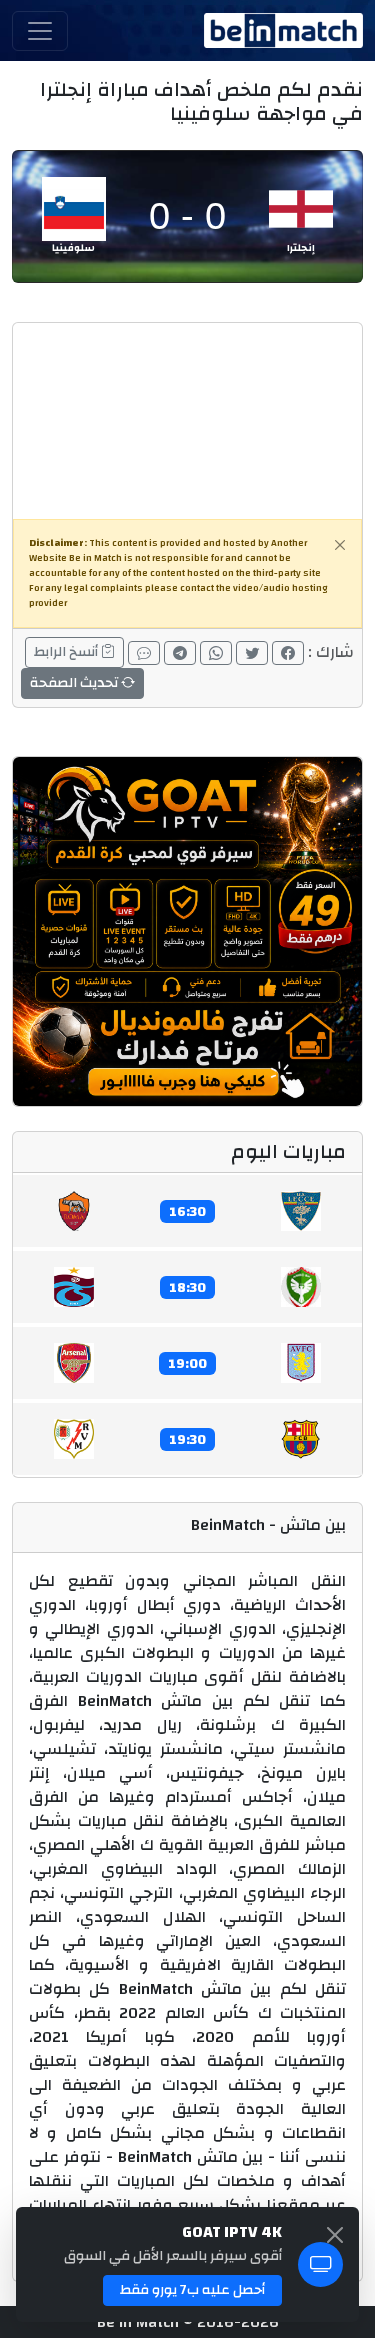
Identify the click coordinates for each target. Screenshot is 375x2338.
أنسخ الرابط (67, 652)
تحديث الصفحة (75, 683)
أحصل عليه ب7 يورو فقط (192, 2290)
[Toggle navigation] (40, 31)
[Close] (340, 545)
